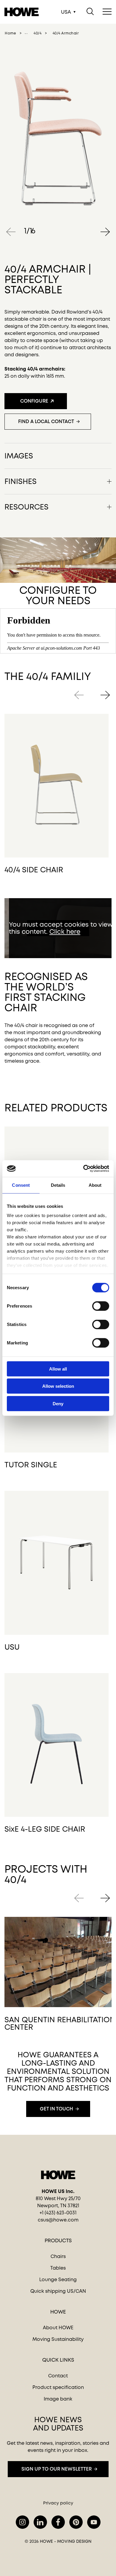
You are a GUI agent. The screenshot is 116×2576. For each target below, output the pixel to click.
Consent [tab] (21, 1185)
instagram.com (22, 2522)
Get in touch (57, 2109)
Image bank (58, 2399)
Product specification (58, 2387)
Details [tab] (58, 1185)
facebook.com (58, 2522)
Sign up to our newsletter (57, 2469)
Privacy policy (58, 2503)
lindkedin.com (40, 2522)
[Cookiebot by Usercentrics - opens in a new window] (83, 1169)
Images (19, 455)
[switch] (96, 1305)
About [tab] (95, 1185)
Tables (58, 2268)
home (10, 33)
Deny (58, 1403)
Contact (58, 2376)
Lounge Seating (58, 2280)
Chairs (58, 2256)
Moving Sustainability (58, 2339)
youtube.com (94, 2522)
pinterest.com (76, 2522)
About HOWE (58, 2328)
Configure (34, 401)
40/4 (37, 33)
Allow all (58, 1369)
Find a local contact (46, 421)
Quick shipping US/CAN (58, 2291)
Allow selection (58, 1386)
